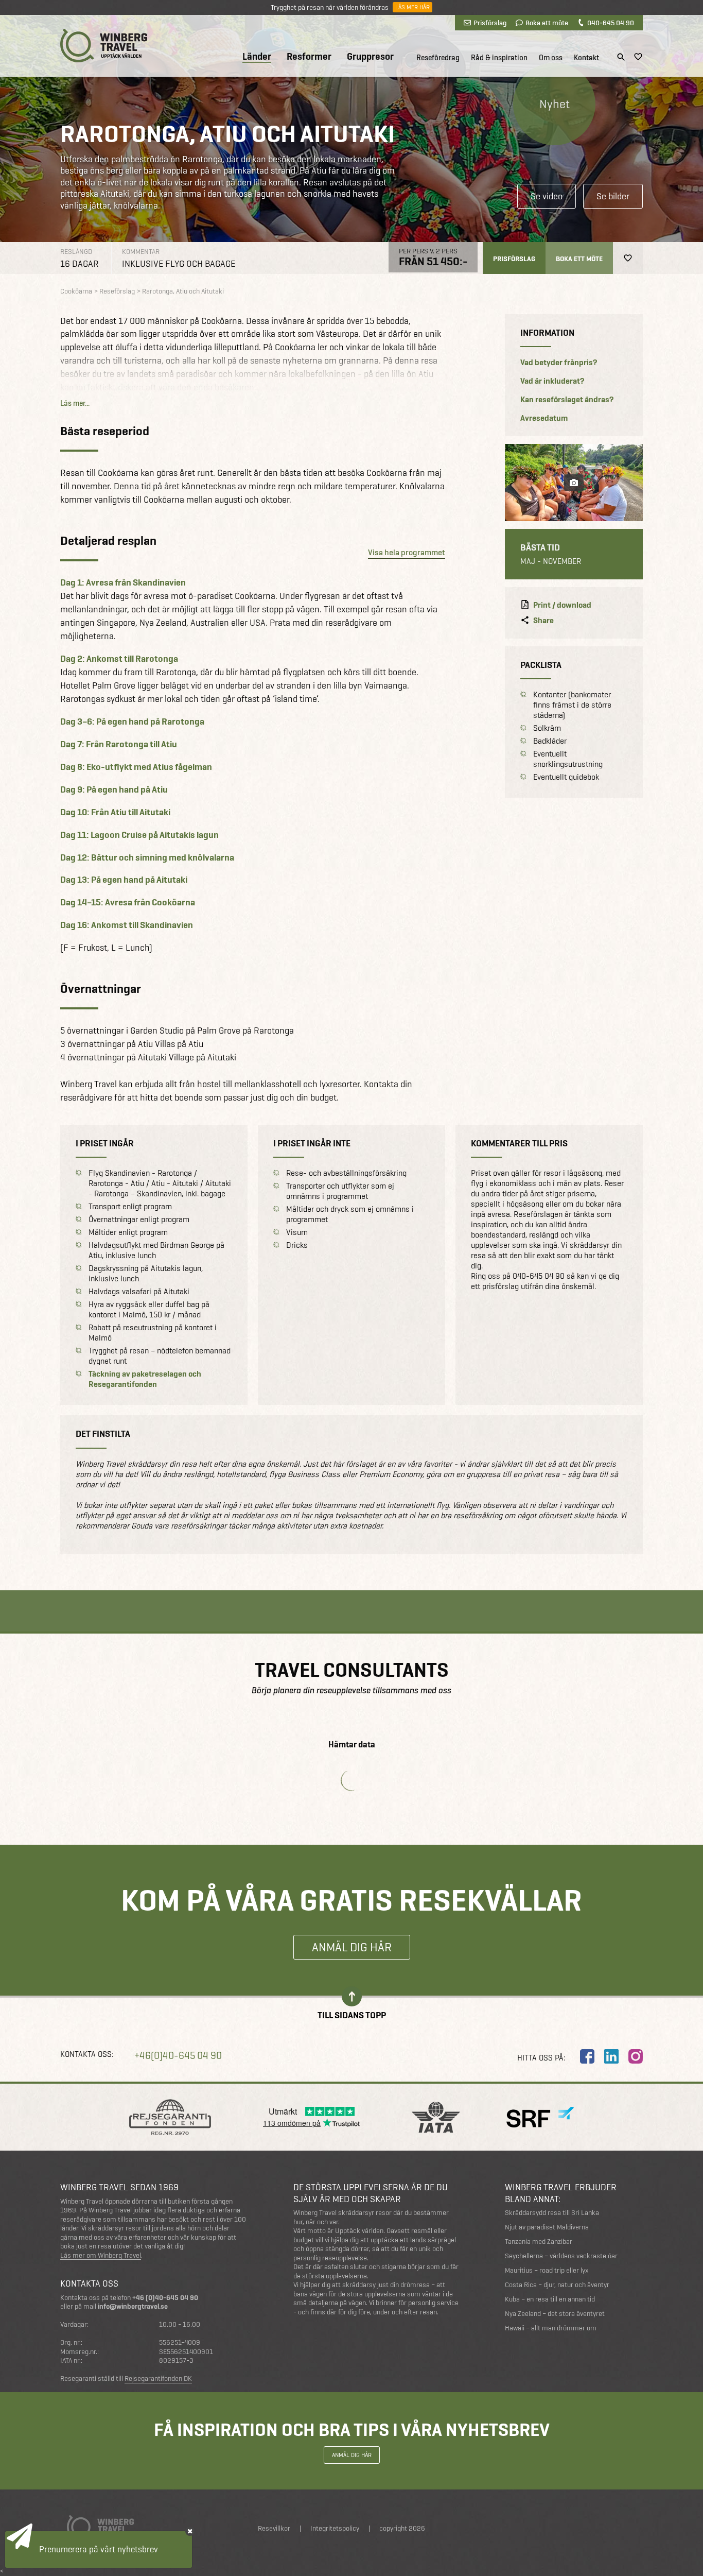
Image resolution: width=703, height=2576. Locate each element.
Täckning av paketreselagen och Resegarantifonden (145, 1379)
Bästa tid (540, 547)
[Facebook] (587, 2056)
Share (543, 621)
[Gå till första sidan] (104, 46)
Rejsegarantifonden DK (158, 2379)
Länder (257, 57)
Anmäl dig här (352, 1947)
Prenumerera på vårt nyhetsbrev (99, 2549)
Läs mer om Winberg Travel (101, 2256)
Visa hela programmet (407, 552)
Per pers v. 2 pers (428, 251)
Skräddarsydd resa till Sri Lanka (552, 2213)
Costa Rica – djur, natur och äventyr (557, 2285)
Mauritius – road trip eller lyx (547, 2270)
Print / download (562, 605)
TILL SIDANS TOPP (352, 2014)
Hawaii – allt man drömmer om (551, 2328)
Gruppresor (370, 57)
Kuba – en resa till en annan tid (550, 2299)
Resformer (309, 57)
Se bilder (613, 196)
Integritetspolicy (335, 2528)
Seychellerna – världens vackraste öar (561, 2256)
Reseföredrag (438, 58)
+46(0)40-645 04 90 (178, 2056)
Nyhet (555, 104)
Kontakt (586, 58)
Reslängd (76, 252)
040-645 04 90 (611, 23)
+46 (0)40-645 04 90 (165, 2298)
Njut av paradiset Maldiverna (547, 2227)
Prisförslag (490, 23)
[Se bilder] (574, 483)
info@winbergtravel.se (133, 2306)
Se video (547, 196)
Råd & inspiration (499, 58)
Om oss (551, 58)
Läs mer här (412, 7)
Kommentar (141, 252)
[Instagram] (636, 2056)
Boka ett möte (547, 23)
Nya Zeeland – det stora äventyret (555, 2314)
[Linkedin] (611, 2056)
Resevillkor (274, 2528)
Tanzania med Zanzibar (539, 2242)
